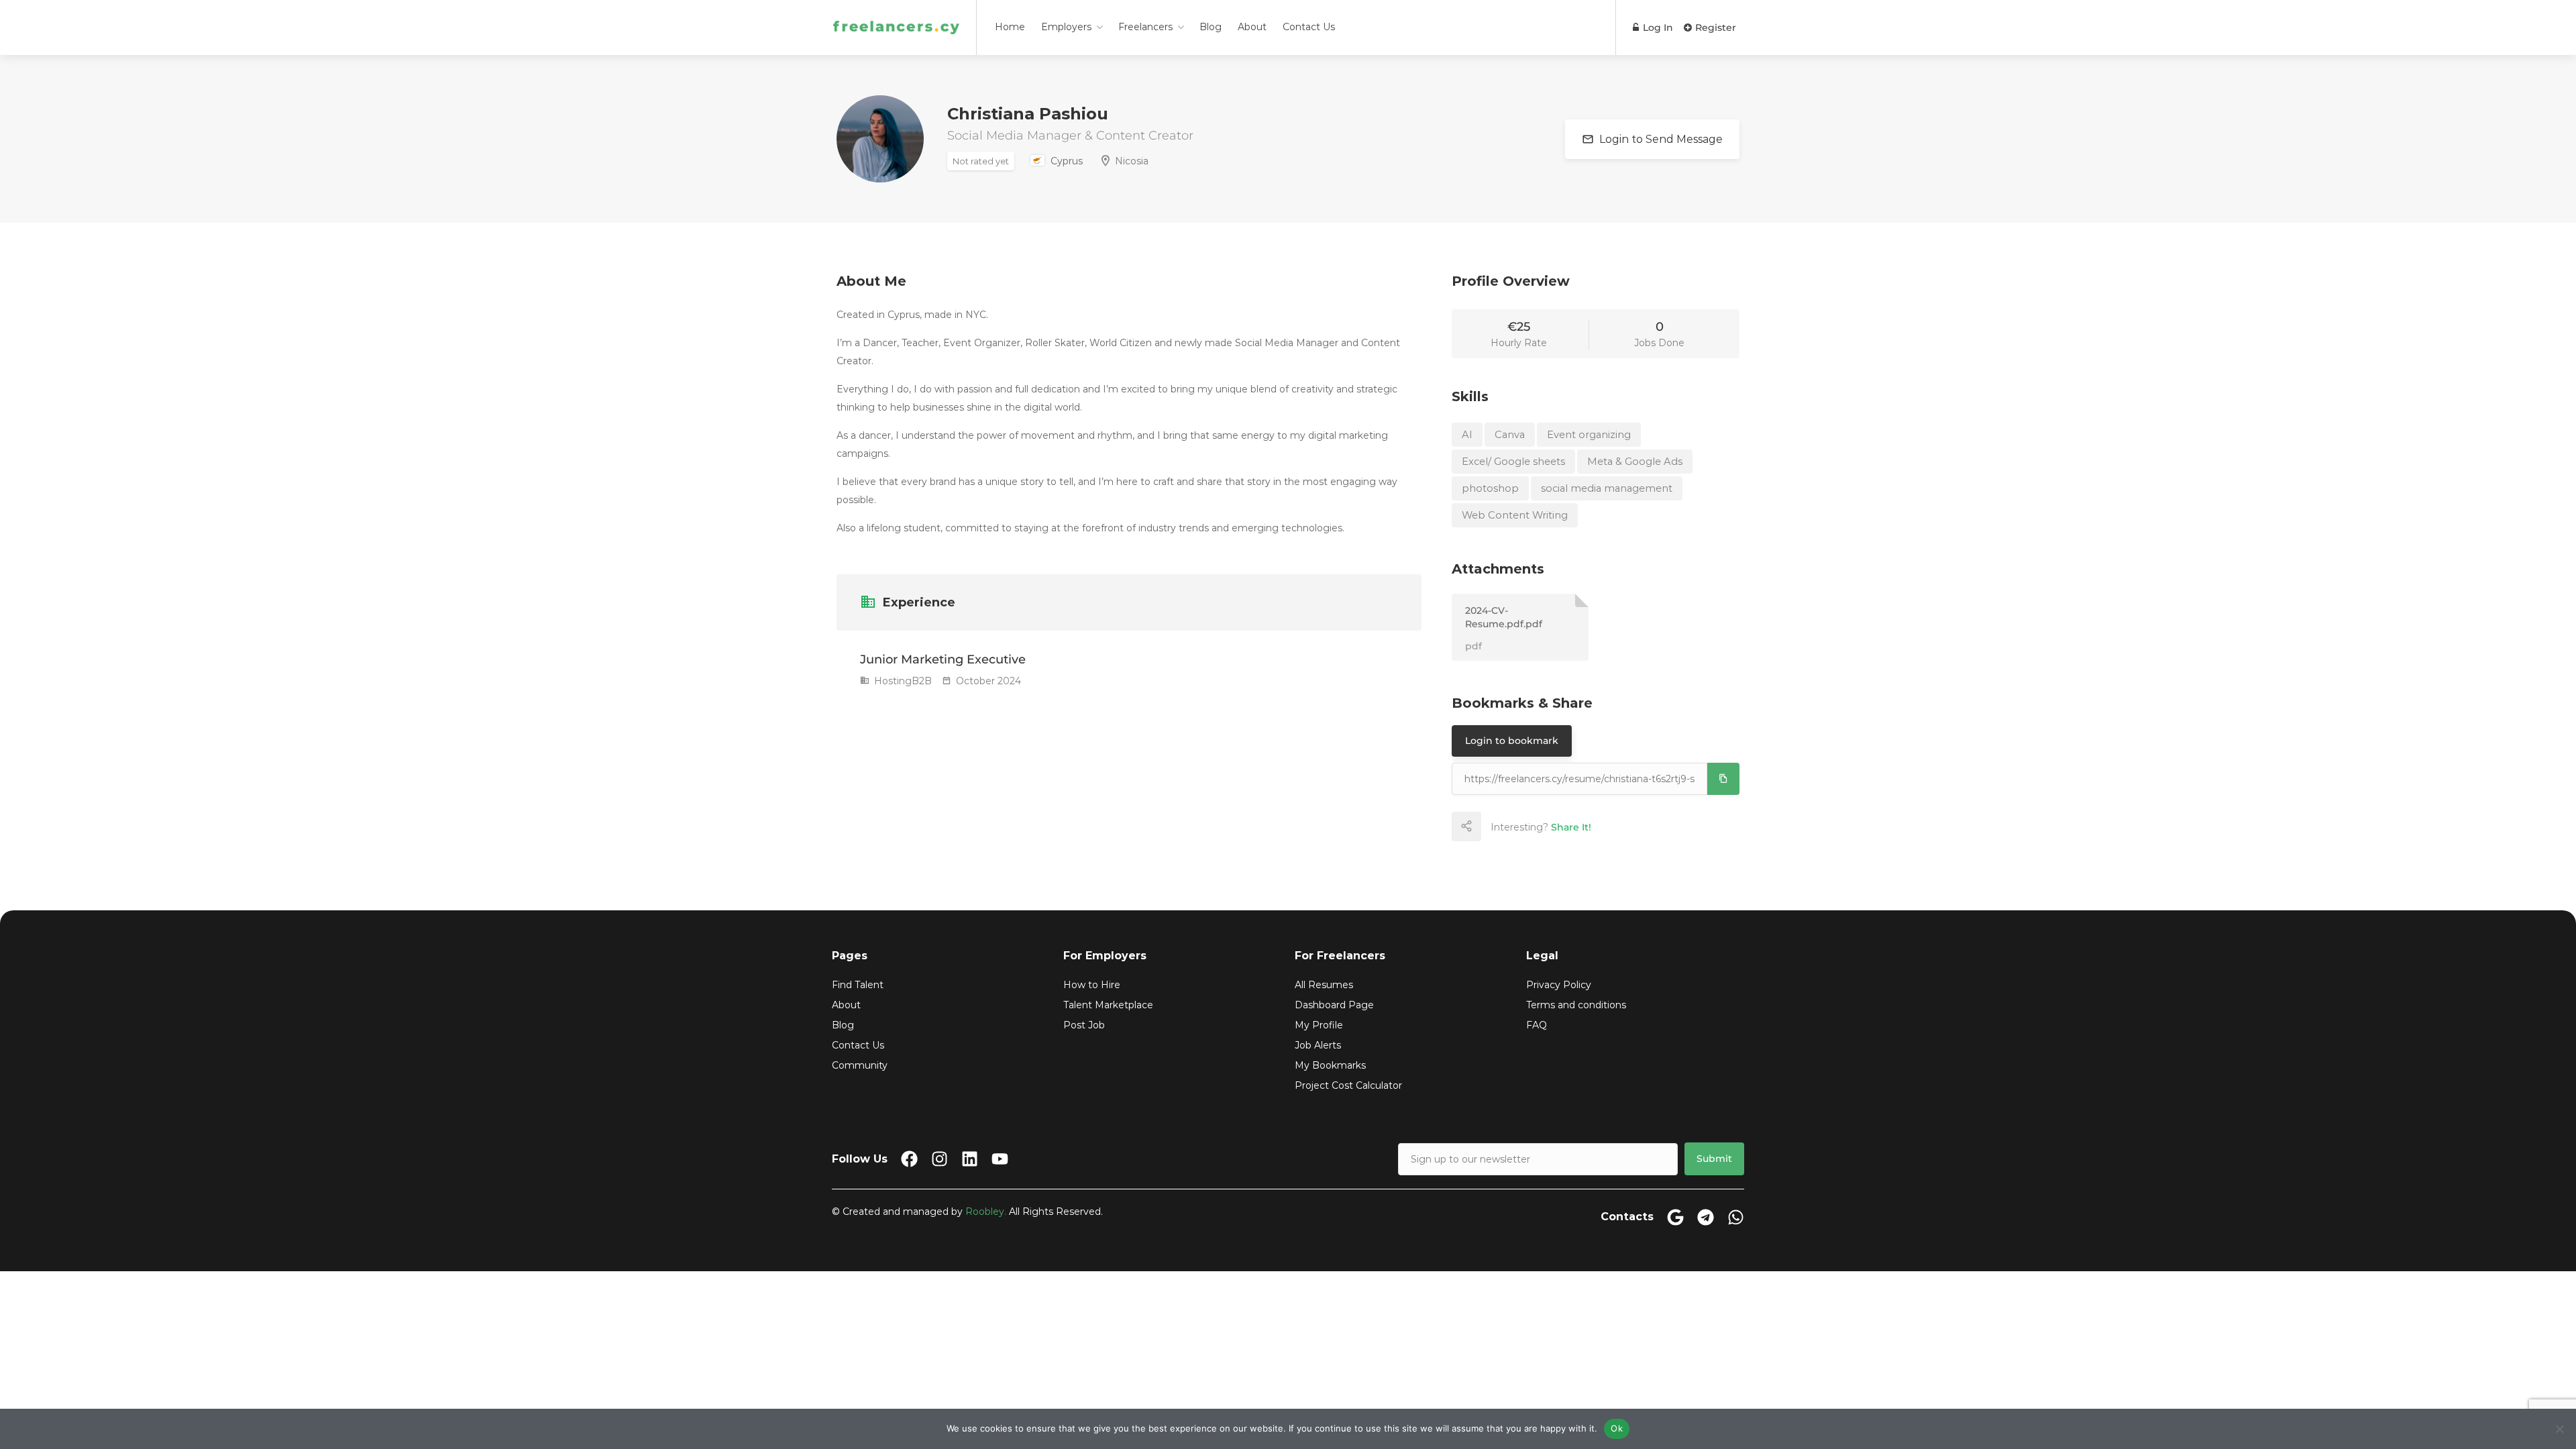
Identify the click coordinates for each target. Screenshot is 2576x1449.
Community (860, 1065)
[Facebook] (909, 1159)
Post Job (1084, 1025)
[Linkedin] (970, 1159)
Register (1714, 28)
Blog (1211, 27)
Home (1010, 27)
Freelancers (1145, 27)
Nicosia (1132, 161)
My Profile (1319, 1025)
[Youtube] (1000, 1159)
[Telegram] (1706, 1217)
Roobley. (986, 1212)
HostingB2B (902, 681)
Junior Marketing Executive (943, 659)
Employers (1066, 27)
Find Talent (858, 985)
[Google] (1675, 1217)
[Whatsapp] (1736, 1217)
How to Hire (1092, 985)
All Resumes (1324, 985)
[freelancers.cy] (896, 10)
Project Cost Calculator (1348, 1085)
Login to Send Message (1660, 139)
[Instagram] (940, 1159)
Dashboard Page (1334, 1005)
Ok (1617, 1428)
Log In (1657, 28)
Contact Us (1309, 27)
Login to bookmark (1512, 741)
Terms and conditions (1576, 1005)
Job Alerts (1318, 1045)
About (1252, 27)
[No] (2559, 1429)
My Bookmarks (1330, 1065)
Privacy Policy (1559, 985)
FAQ (1537, 1025)
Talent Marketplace (1108, 1005)
